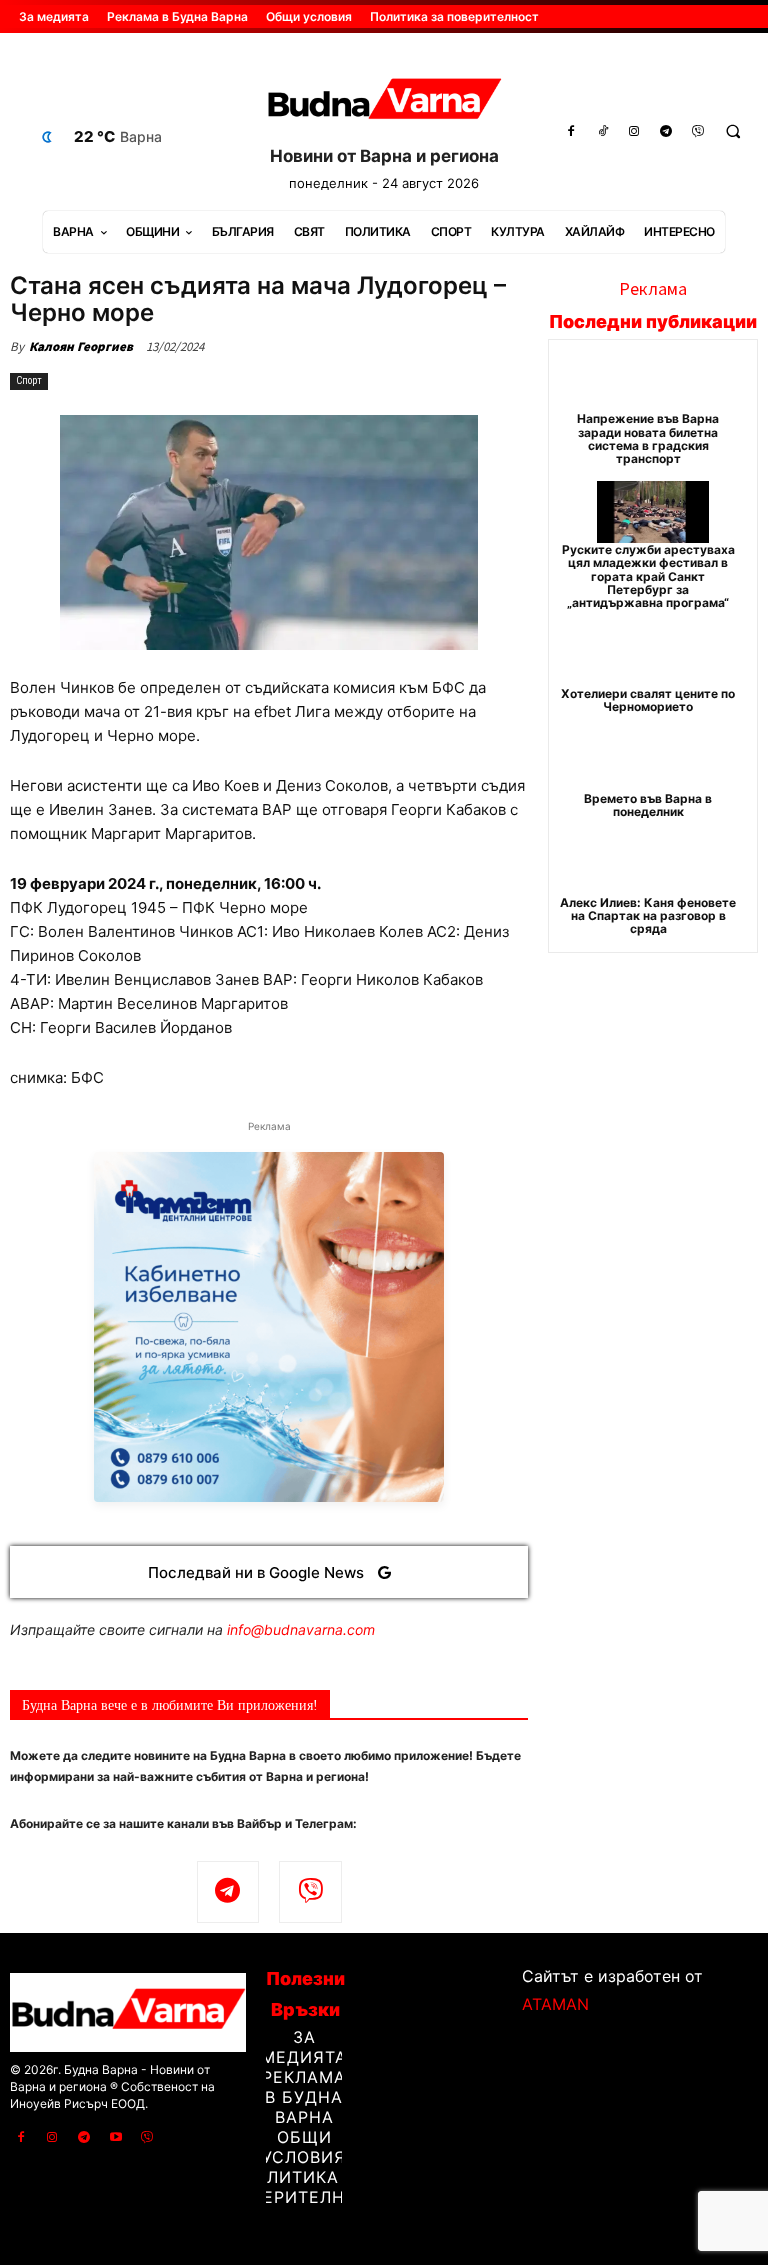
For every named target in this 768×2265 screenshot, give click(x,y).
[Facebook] (571, 132)
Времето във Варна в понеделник (648, 805)
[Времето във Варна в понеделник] (653, 761)
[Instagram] (635, 132)
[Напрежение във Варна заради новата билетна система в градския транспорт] (653, 381)
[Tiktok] (603, 132)
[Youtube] (116, 2138)
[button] (733, 132)
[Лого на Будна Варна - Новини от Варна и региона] (384, 102)
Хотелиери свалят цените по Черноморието (648, 700)
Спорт (29, 380)
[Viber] (698, 132)
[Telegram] (666, 132)
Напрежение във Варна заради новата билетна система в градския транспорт (648, 438)
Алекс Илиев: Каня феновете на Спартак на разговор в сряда (648, 915)
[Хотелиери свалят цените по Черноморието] (653, 656)
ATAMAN (555, 2004)
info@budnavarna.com (301, 1629)
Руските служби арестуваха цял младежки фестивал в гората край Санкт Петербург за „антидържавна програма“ (648, 576)
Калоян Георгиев (81, 346)
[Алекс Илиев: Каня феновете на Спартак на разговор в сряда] (653, 865)
